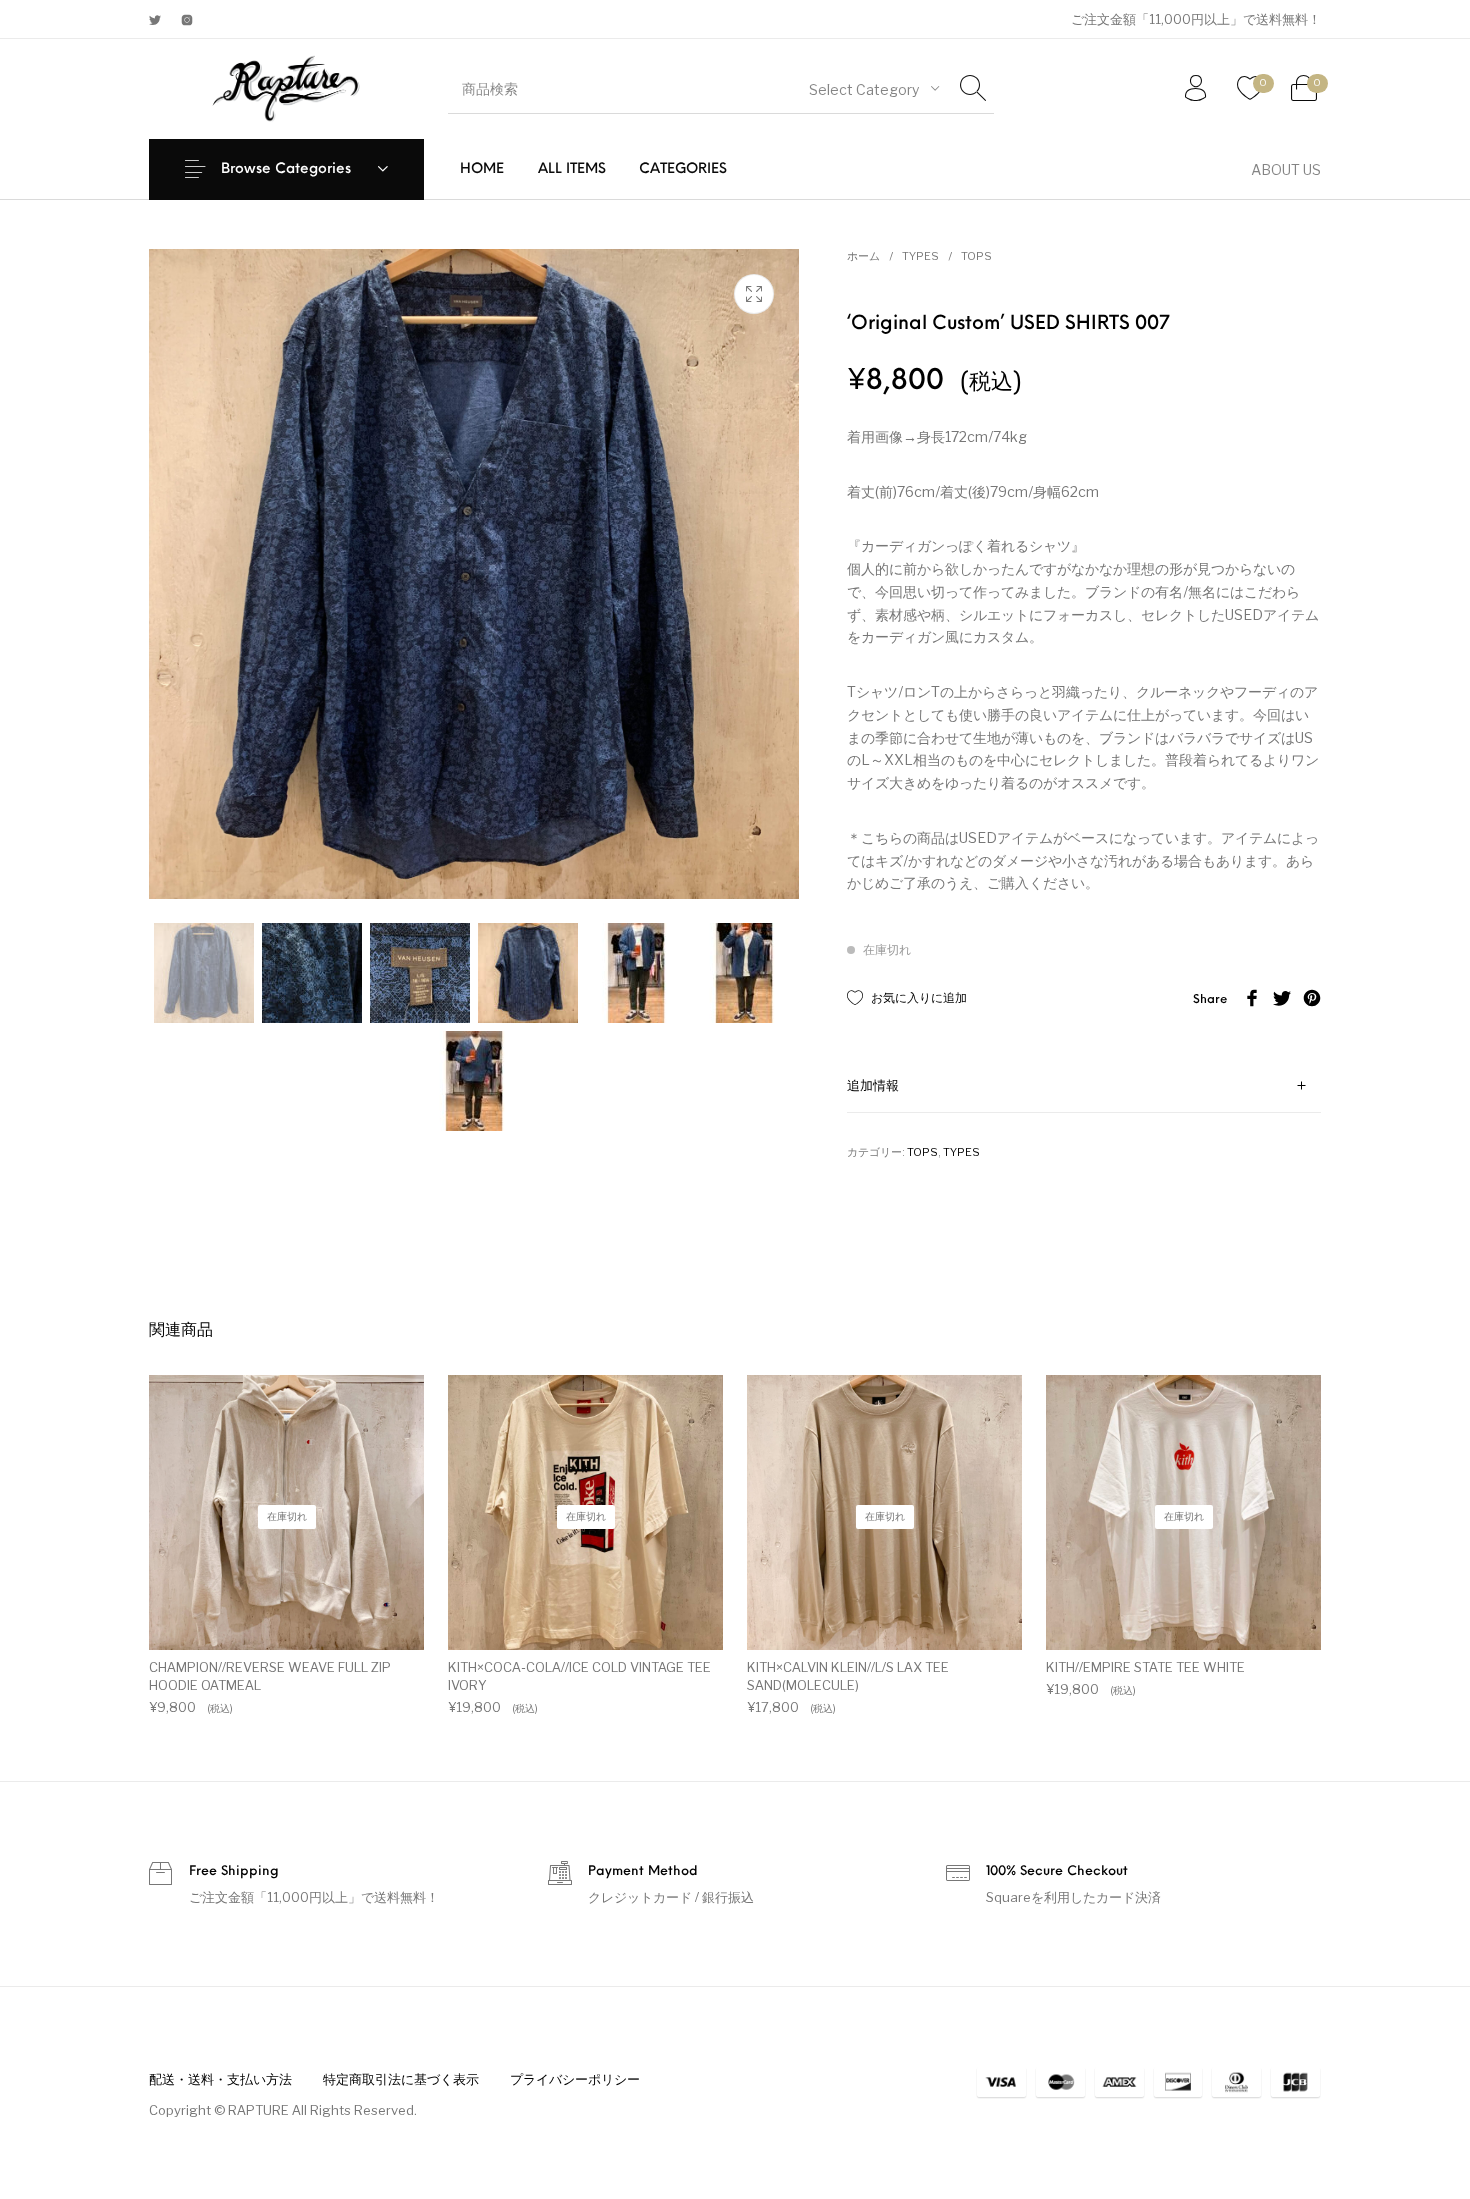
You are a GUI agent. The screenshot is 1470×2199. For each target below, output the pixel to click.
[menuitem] (482, 169)
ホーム (863, 256)
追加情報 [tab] (873, 1086)
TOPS (976, 256)
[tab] (1084, 1086)
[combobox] (874, 88)
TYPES (920, 256)
